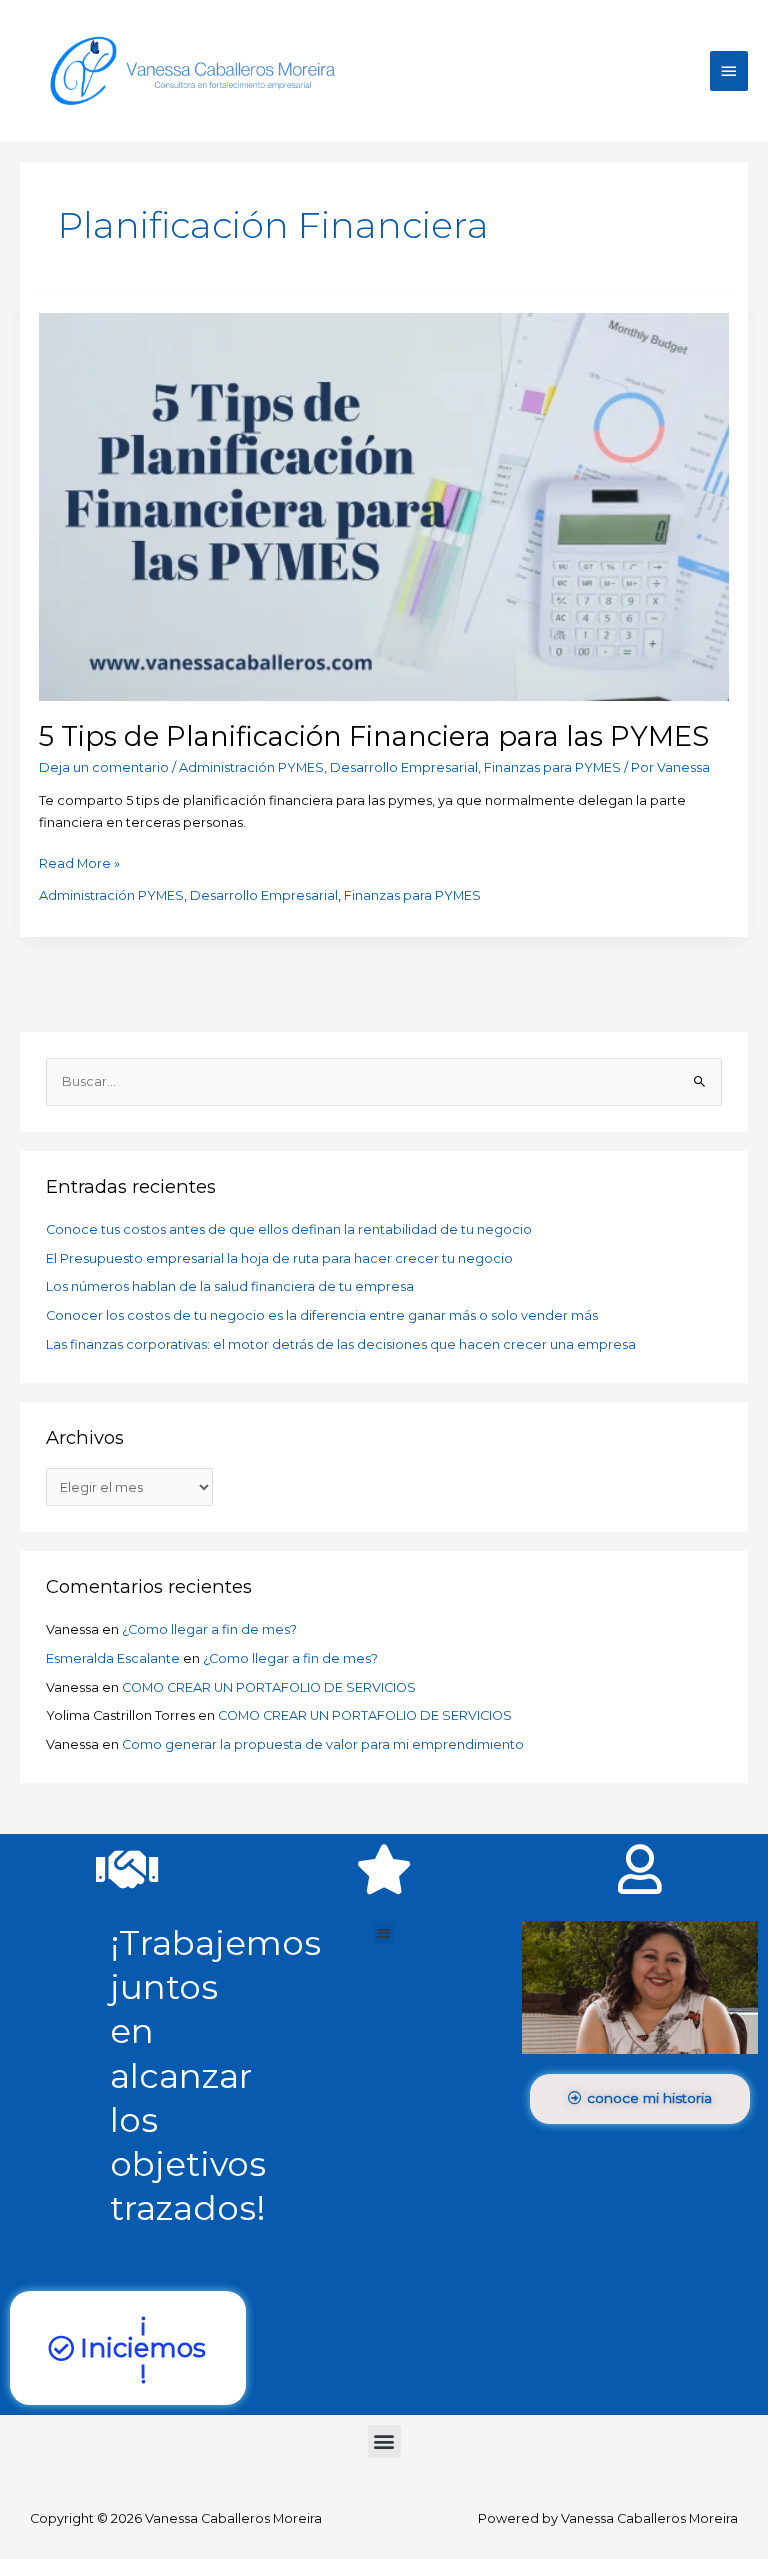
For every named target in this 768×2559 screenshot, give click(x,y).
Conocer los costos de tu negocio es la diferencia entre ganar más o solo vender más (322, 1315)
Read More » (79, 862)
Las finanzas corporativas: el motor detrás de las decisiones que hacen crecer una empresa (341, 1344)
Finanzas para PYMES (552, 767)
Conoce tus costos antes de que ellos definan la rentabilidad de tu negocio (289, 1229)
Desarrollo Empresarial (404, 767)
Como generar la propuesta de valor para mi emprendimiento (323, 1744)
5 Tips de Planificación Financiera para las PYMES (374, 736)
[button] (384, 1932)
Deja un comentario (104, 767)
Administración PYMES (251, 767)
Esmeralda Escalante (113, 1658)
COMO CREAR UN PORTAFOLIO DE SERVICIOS (269, 1687)
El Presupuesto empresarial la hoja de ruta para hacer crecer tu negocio (279, 1258)
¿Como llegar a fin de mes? (209, 1629)
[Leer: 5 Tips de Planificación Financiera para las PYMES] (384, 505)
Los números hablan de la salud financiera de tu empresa (230, 1286)
